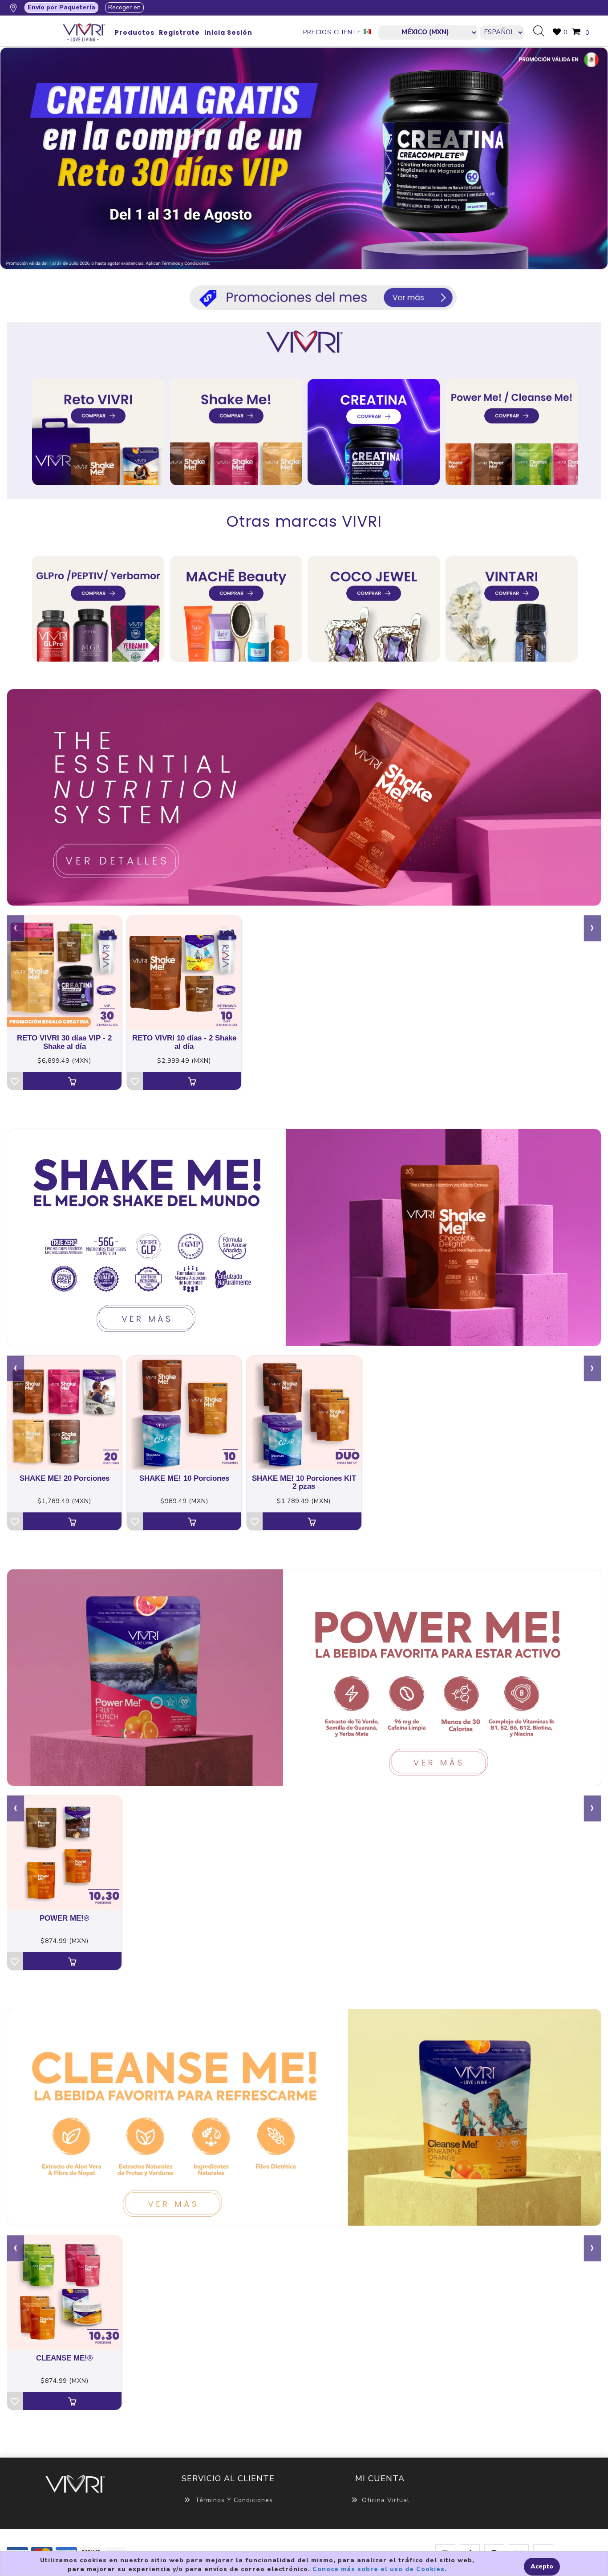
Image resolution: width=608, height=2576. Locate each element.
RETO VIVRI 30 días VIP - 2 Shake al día (64, 1042)
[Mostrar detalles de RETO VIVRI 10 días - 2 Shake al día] (184, 973)
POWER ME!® (65, 1918)
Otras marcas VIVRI (304, 521)
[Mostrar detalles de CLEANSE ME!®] (64, 2293)
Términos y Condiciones (234, 2500)
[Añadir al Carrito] (72, 1081)
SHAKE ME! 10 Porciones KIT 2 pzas (304, 1483)
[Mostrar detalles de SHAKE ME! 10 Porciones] (184, 1413)
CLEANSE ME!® (65, 2358)
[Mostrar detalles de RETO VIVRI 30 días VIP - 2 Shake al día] (64, 973)
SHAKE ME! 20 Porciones (65, 1479)
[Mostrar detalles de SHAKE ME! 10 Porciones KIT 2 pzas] (304, 1413)
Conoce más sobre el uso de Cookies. (380, 2569)
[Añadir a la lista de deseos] (15, 1081)
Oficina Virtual (386, 2500)
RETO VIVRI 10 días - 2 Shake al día (184, 1042)
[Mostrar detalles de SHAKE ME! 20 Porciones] (64, 1413)
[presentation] (16, 928)
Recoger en (124, 7)
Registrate (179, 33)
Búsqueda (542, 32)
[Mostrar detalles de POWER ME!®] (64, 1853)
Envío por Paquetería (61, 7)
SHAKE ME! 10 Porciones (184, 1479)
